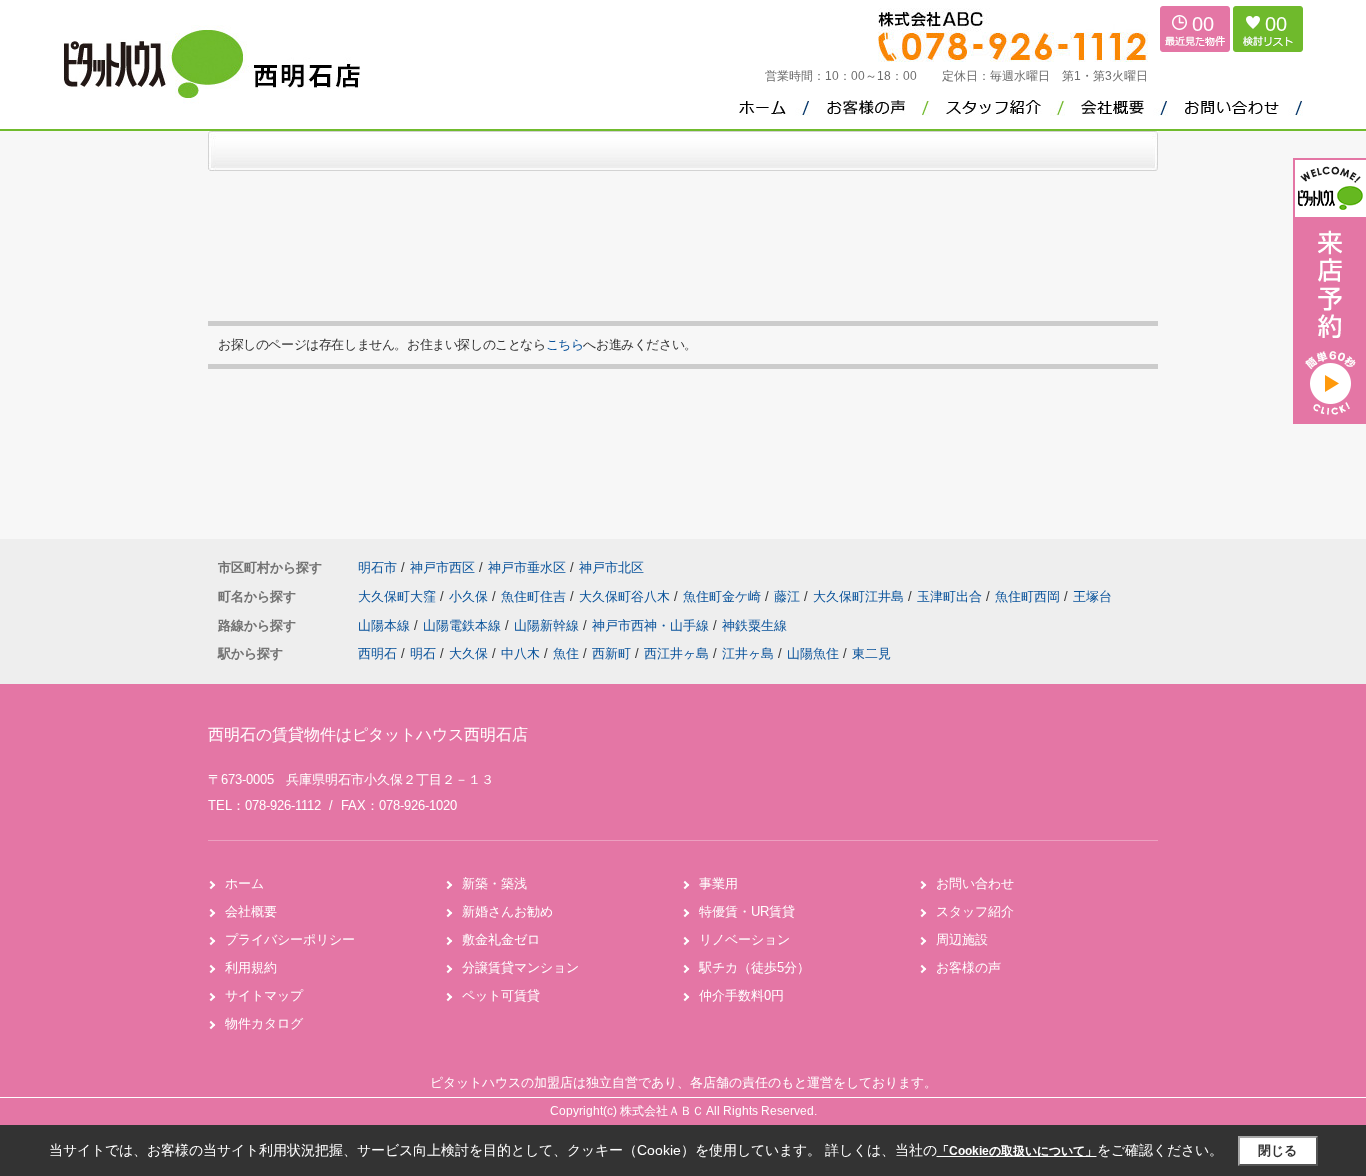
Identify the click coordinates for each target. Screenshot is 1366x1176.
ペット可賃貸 (501, 995)
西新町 (611, 653)
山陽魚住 (813, 653)
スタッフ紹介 (975, 911)
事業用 (718, 883)
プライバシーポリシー (290, 939)
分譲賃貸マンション (520, 967)
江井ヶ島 (748, 653)
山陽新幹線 (548, 625)
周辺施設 (962, 939)
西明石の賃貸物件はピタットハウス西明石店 (368, 734)
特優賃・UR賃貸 (747, 911)
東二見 (871, 653)
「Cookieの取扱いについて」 (1017, 1151)
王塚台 (1092, 596)
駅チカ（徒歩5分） (754, 967)
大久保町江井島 (860, 596)
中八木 (520, 653)
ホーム (244, 883)
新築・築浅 (494, 883)
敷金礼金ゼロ (501, 939)
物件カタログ (264, 1023)
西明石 (377, 653)
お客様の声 (968, 967)
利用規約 (251, 967)
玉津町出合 (951, 596)
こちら (565, 344)
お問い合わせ (975, 883)
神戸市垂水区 (527, 567)
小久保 (470, 596)
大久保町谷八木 (626, 596)
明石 (423, 653)
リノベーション (744, 939)
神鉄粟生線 (754, 625)
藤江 (789, 596)
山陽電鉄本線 (464, 625)
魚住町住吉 (535, 596)
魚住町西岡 (1029, 596)
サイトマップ (264, 995)
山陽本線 (386, 625)
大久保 (468, 653)
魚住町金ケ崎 (724, 596)
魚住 (566, 653)
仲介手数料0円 (741, 995)
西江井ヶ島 (676, 653)
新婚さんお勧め (507, 911)
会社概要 (251, 911)
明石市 (377, 567)
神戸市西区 (442, 567)
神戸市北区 (611, 567)
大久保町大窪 (399, 596)
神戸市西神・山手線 (652, 625)
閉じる (1277, 1150)
